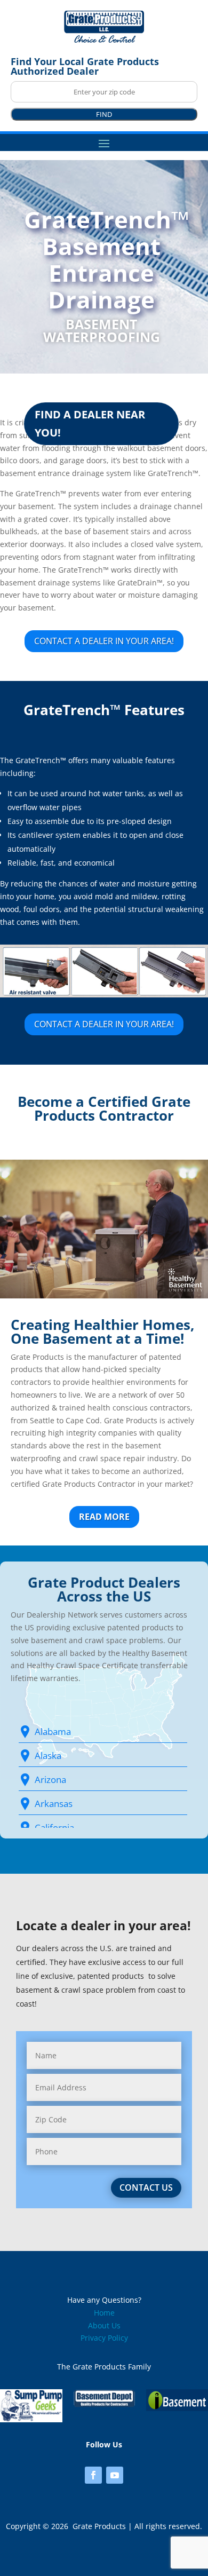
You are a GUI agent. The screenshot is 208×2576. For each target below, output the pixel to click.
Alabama (53, 1731)
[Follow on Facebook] (93, 2475)
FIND (104, 114)
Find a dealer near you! (90, 423)
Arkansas (54, 1804)
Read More (104, 1517)
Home (104, 2313)
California (54, 1828)
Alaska (48, 1755)
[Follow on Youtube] (115, 2475)
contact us (146, 2187)
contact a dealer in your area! (104, 641)
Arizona (50, 1780)
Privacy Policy (104, 2338)
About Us (104, 2325)
